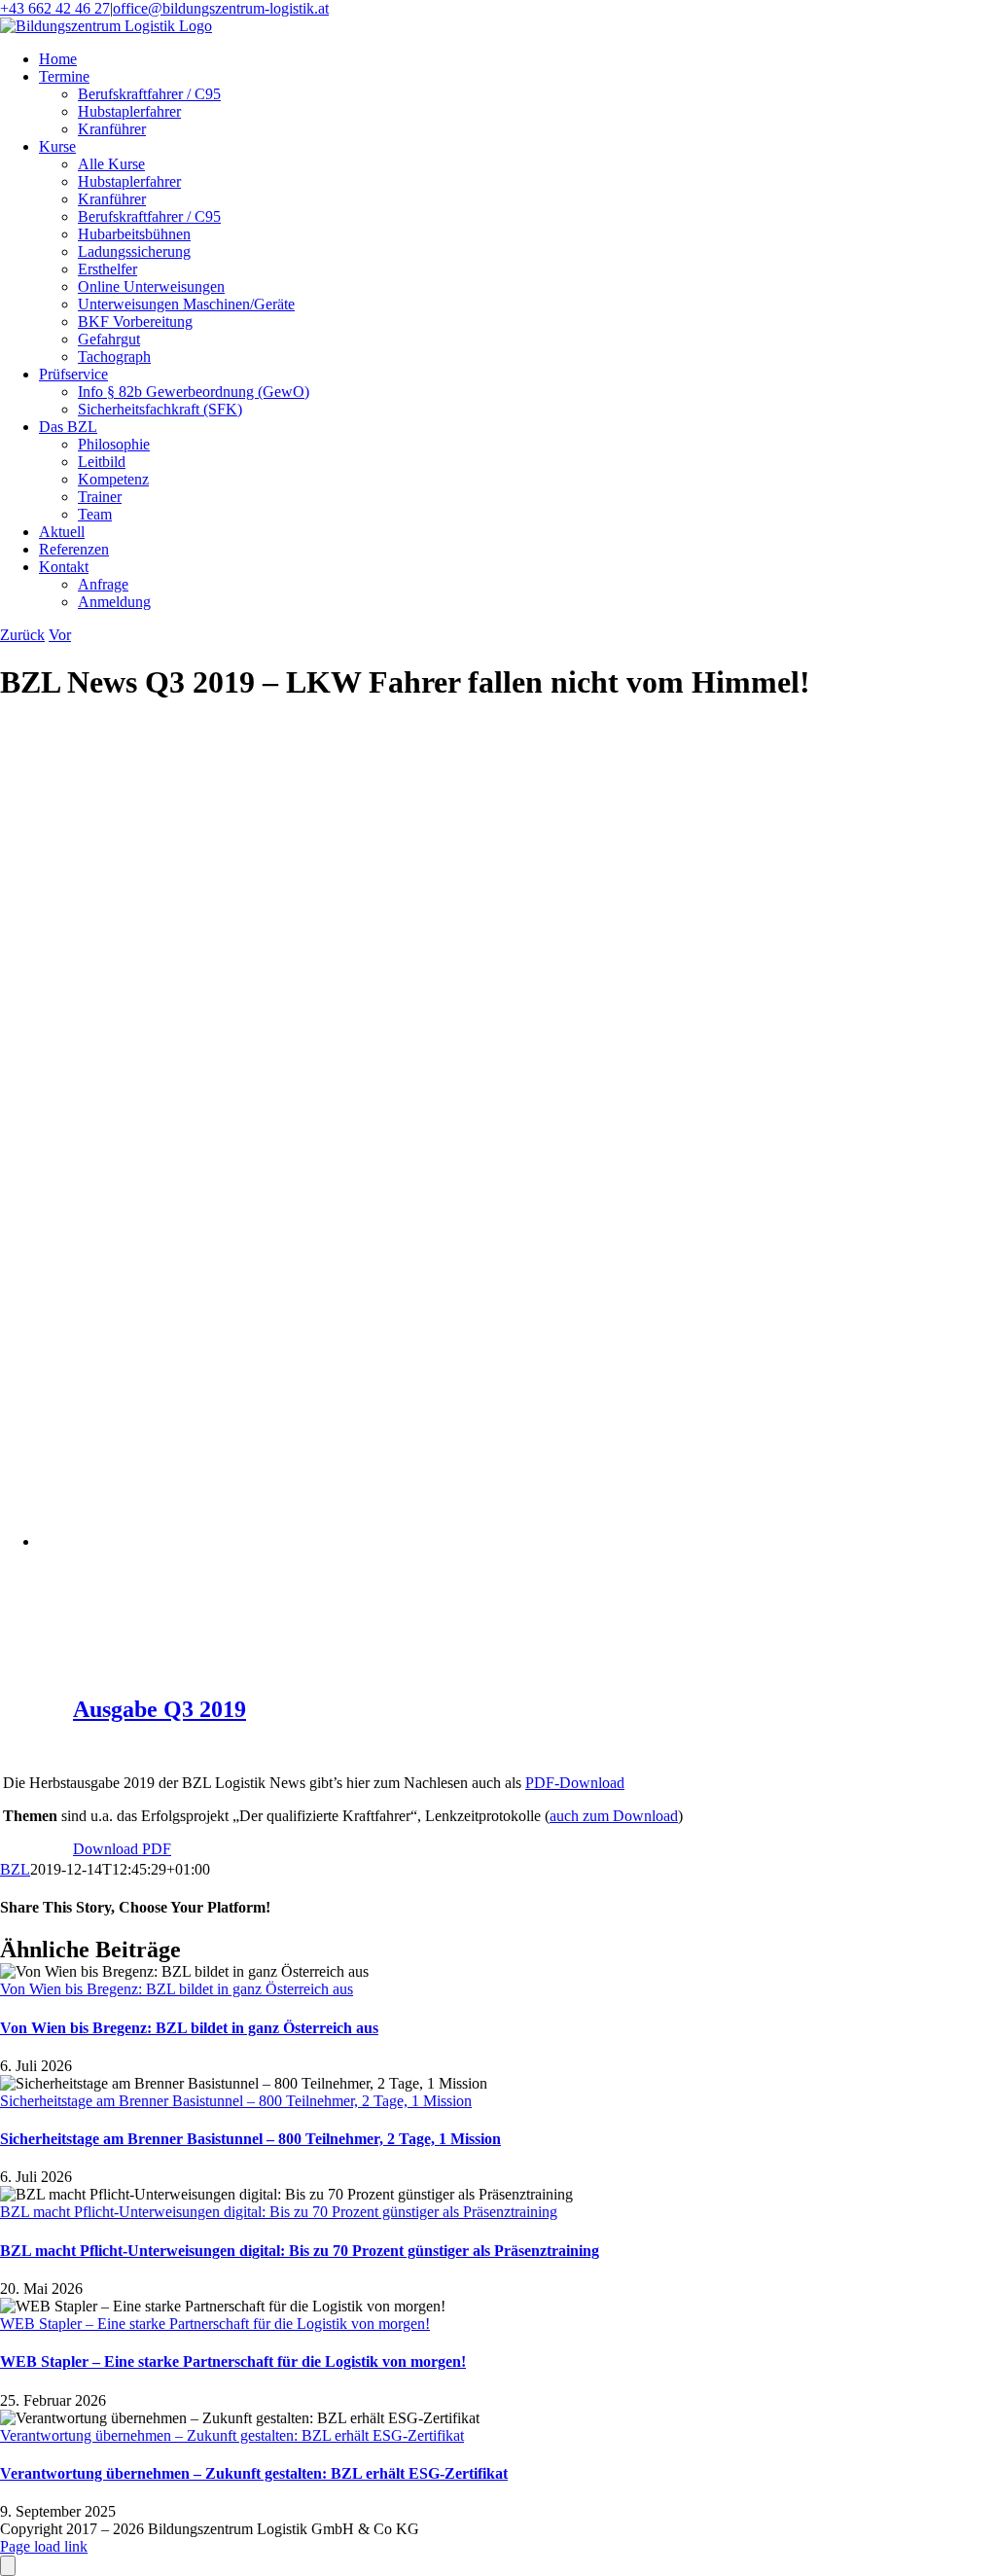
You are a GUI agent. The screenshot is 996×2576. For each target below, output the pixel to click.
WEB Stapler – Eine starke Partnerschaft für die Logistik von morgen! (215, 2324)
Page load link (44, 2546)
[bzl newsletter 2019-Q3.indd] (330, 1541)
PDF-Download (575, 1783)
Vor (60, 635)
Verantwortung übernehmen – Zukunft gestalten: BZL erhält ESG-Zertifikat (232, 2435)
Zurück (22, 635)
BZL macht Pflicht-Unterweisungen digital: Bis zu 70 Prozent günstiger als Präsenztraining (279, 2212)
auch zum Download (614, 1816)
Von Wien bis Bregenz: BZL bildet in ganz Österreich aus (177, 1989)
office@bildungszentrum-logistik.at (221, 8)
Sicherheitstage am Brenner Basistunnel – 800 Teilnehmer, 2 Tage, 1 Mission (236, 2101)
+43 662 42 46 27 (55, 8)
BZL (15, 1869)
